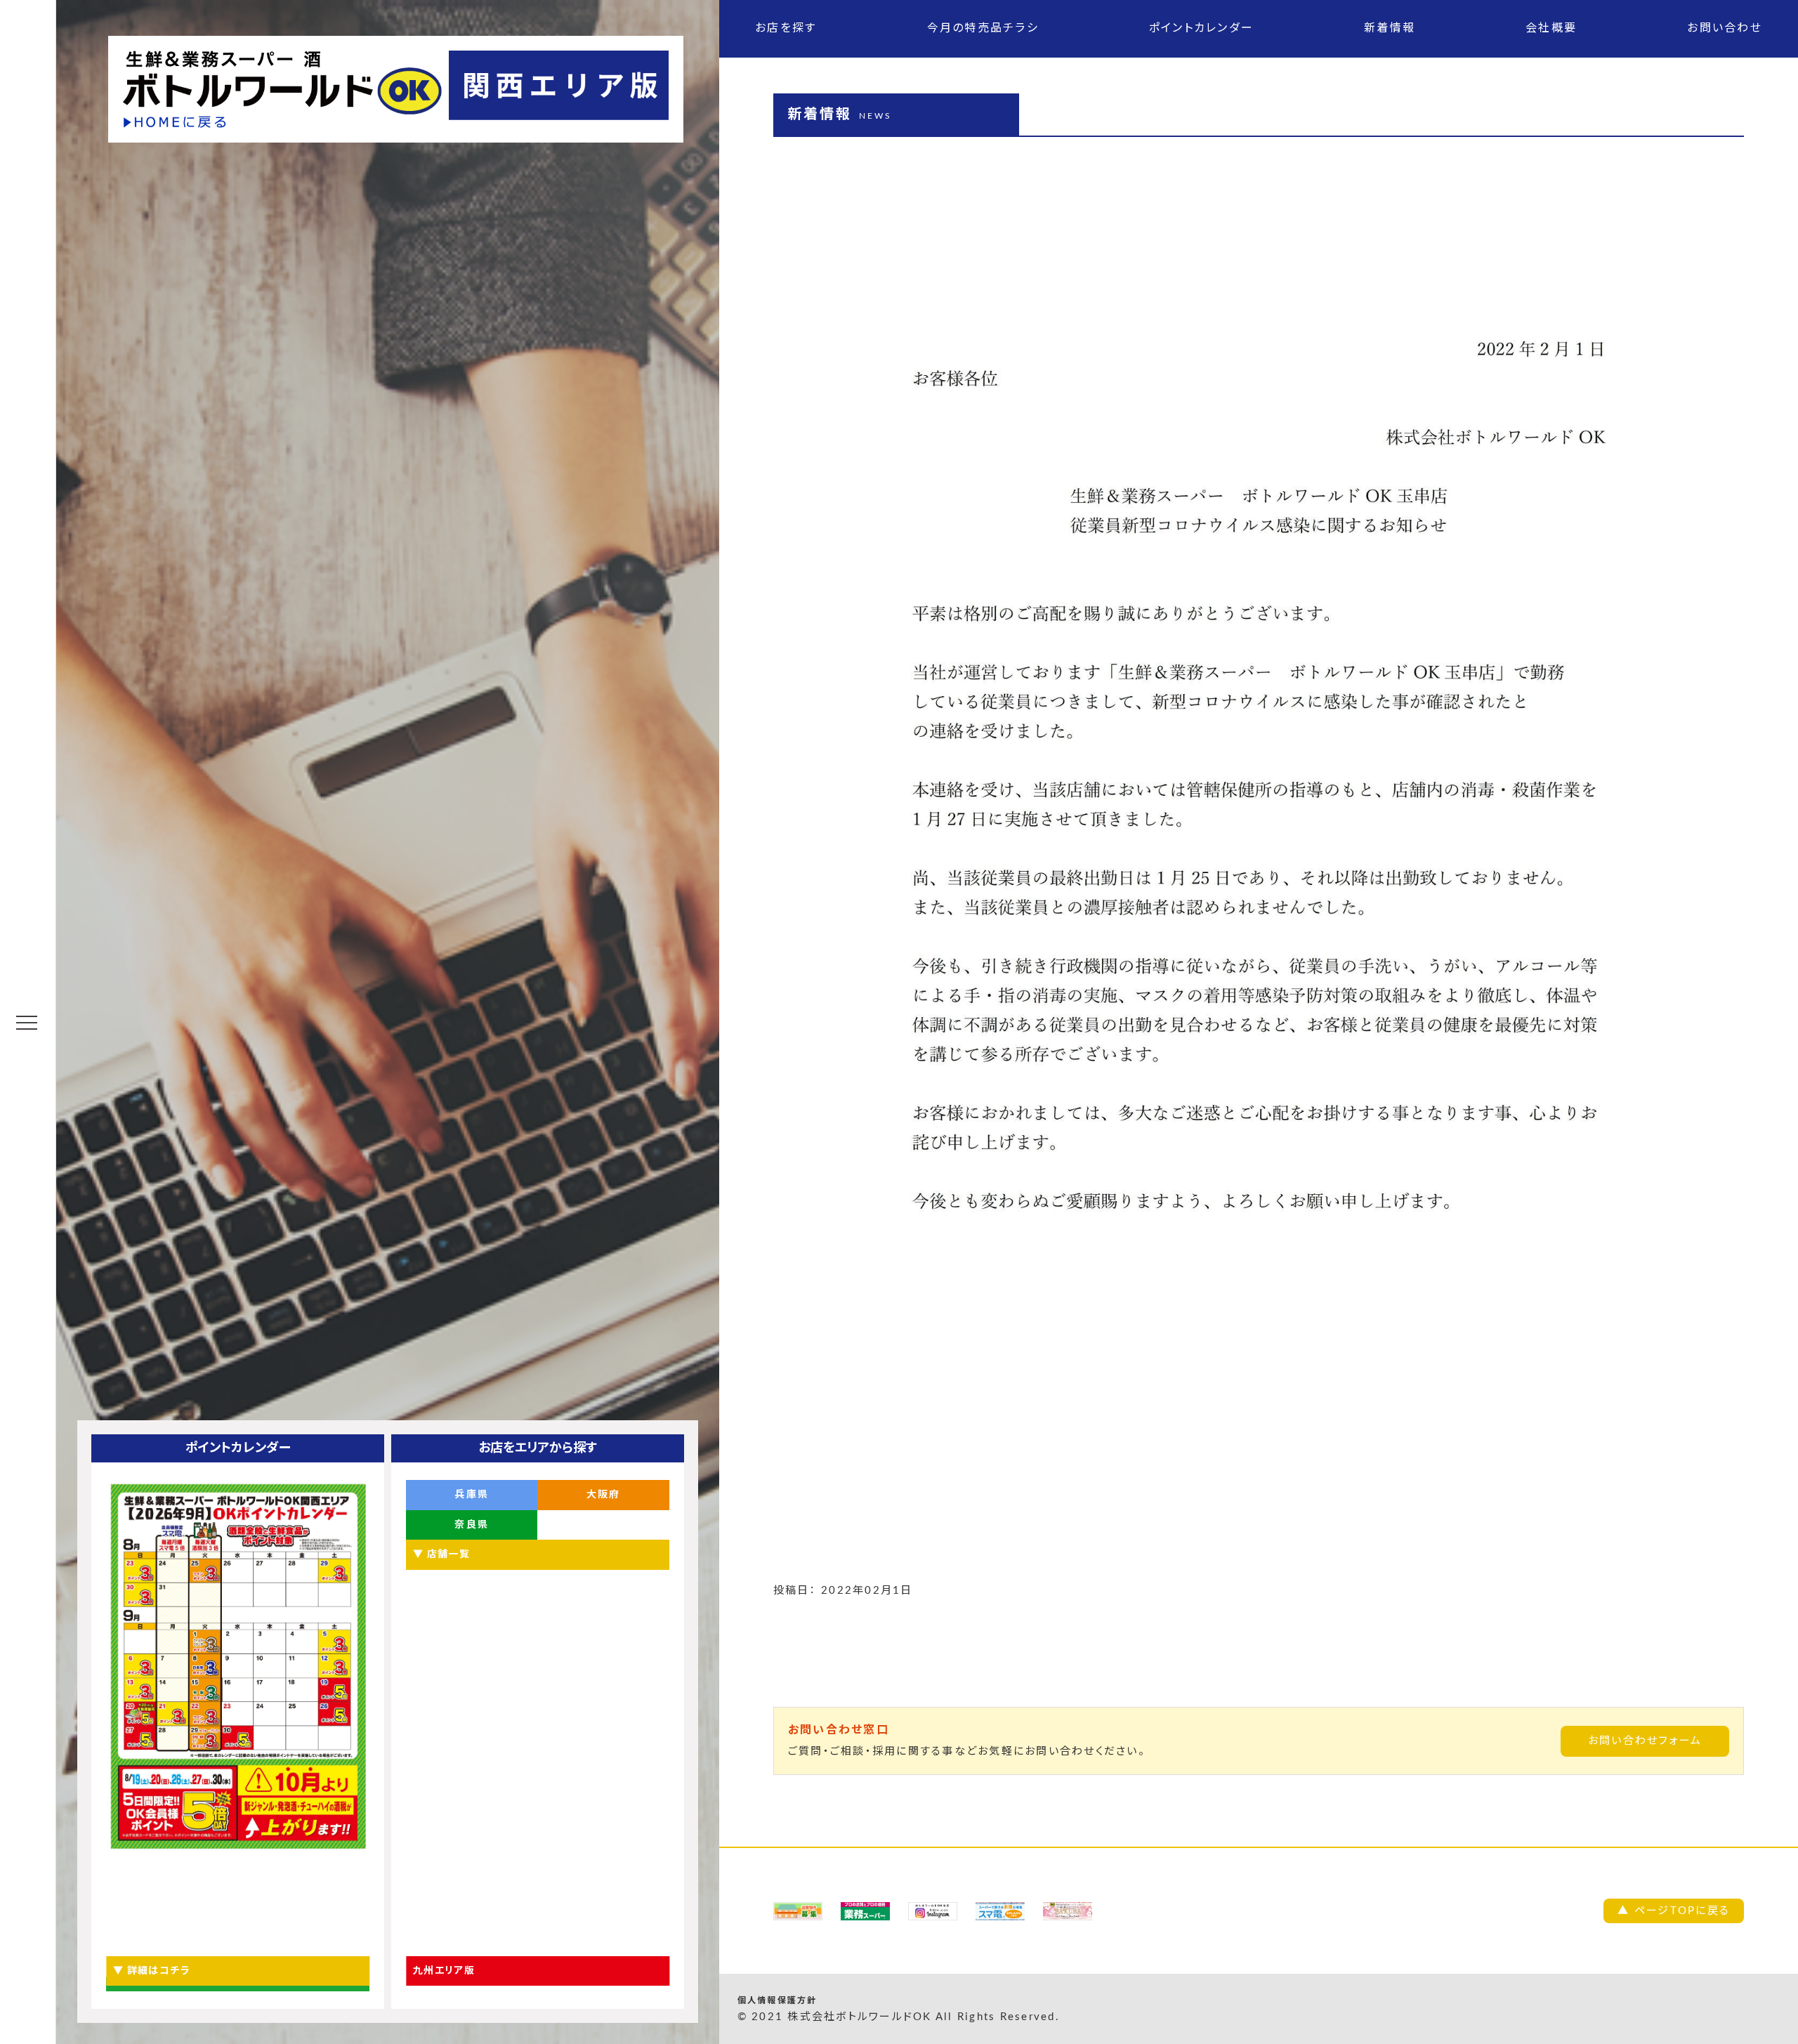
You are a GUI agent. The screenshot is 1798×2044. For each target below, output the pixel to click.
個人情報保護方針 (777, 2000)
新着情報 (1390, 28)
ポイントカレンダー (1201, 28)
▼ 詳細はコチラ (152, 1971)
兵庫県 (472, 1495)
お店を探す (786, 28)
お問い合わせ (1725, 28)
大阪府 (604, 1495)
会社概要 (1551, 28)
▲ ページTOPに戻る (1674, 1911)
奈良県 (472, 1525)
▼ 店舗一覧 (441, 1554)
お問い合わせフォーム (1645, 1741)
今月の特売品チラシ (983, 28)
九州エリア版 (444, 1971)
